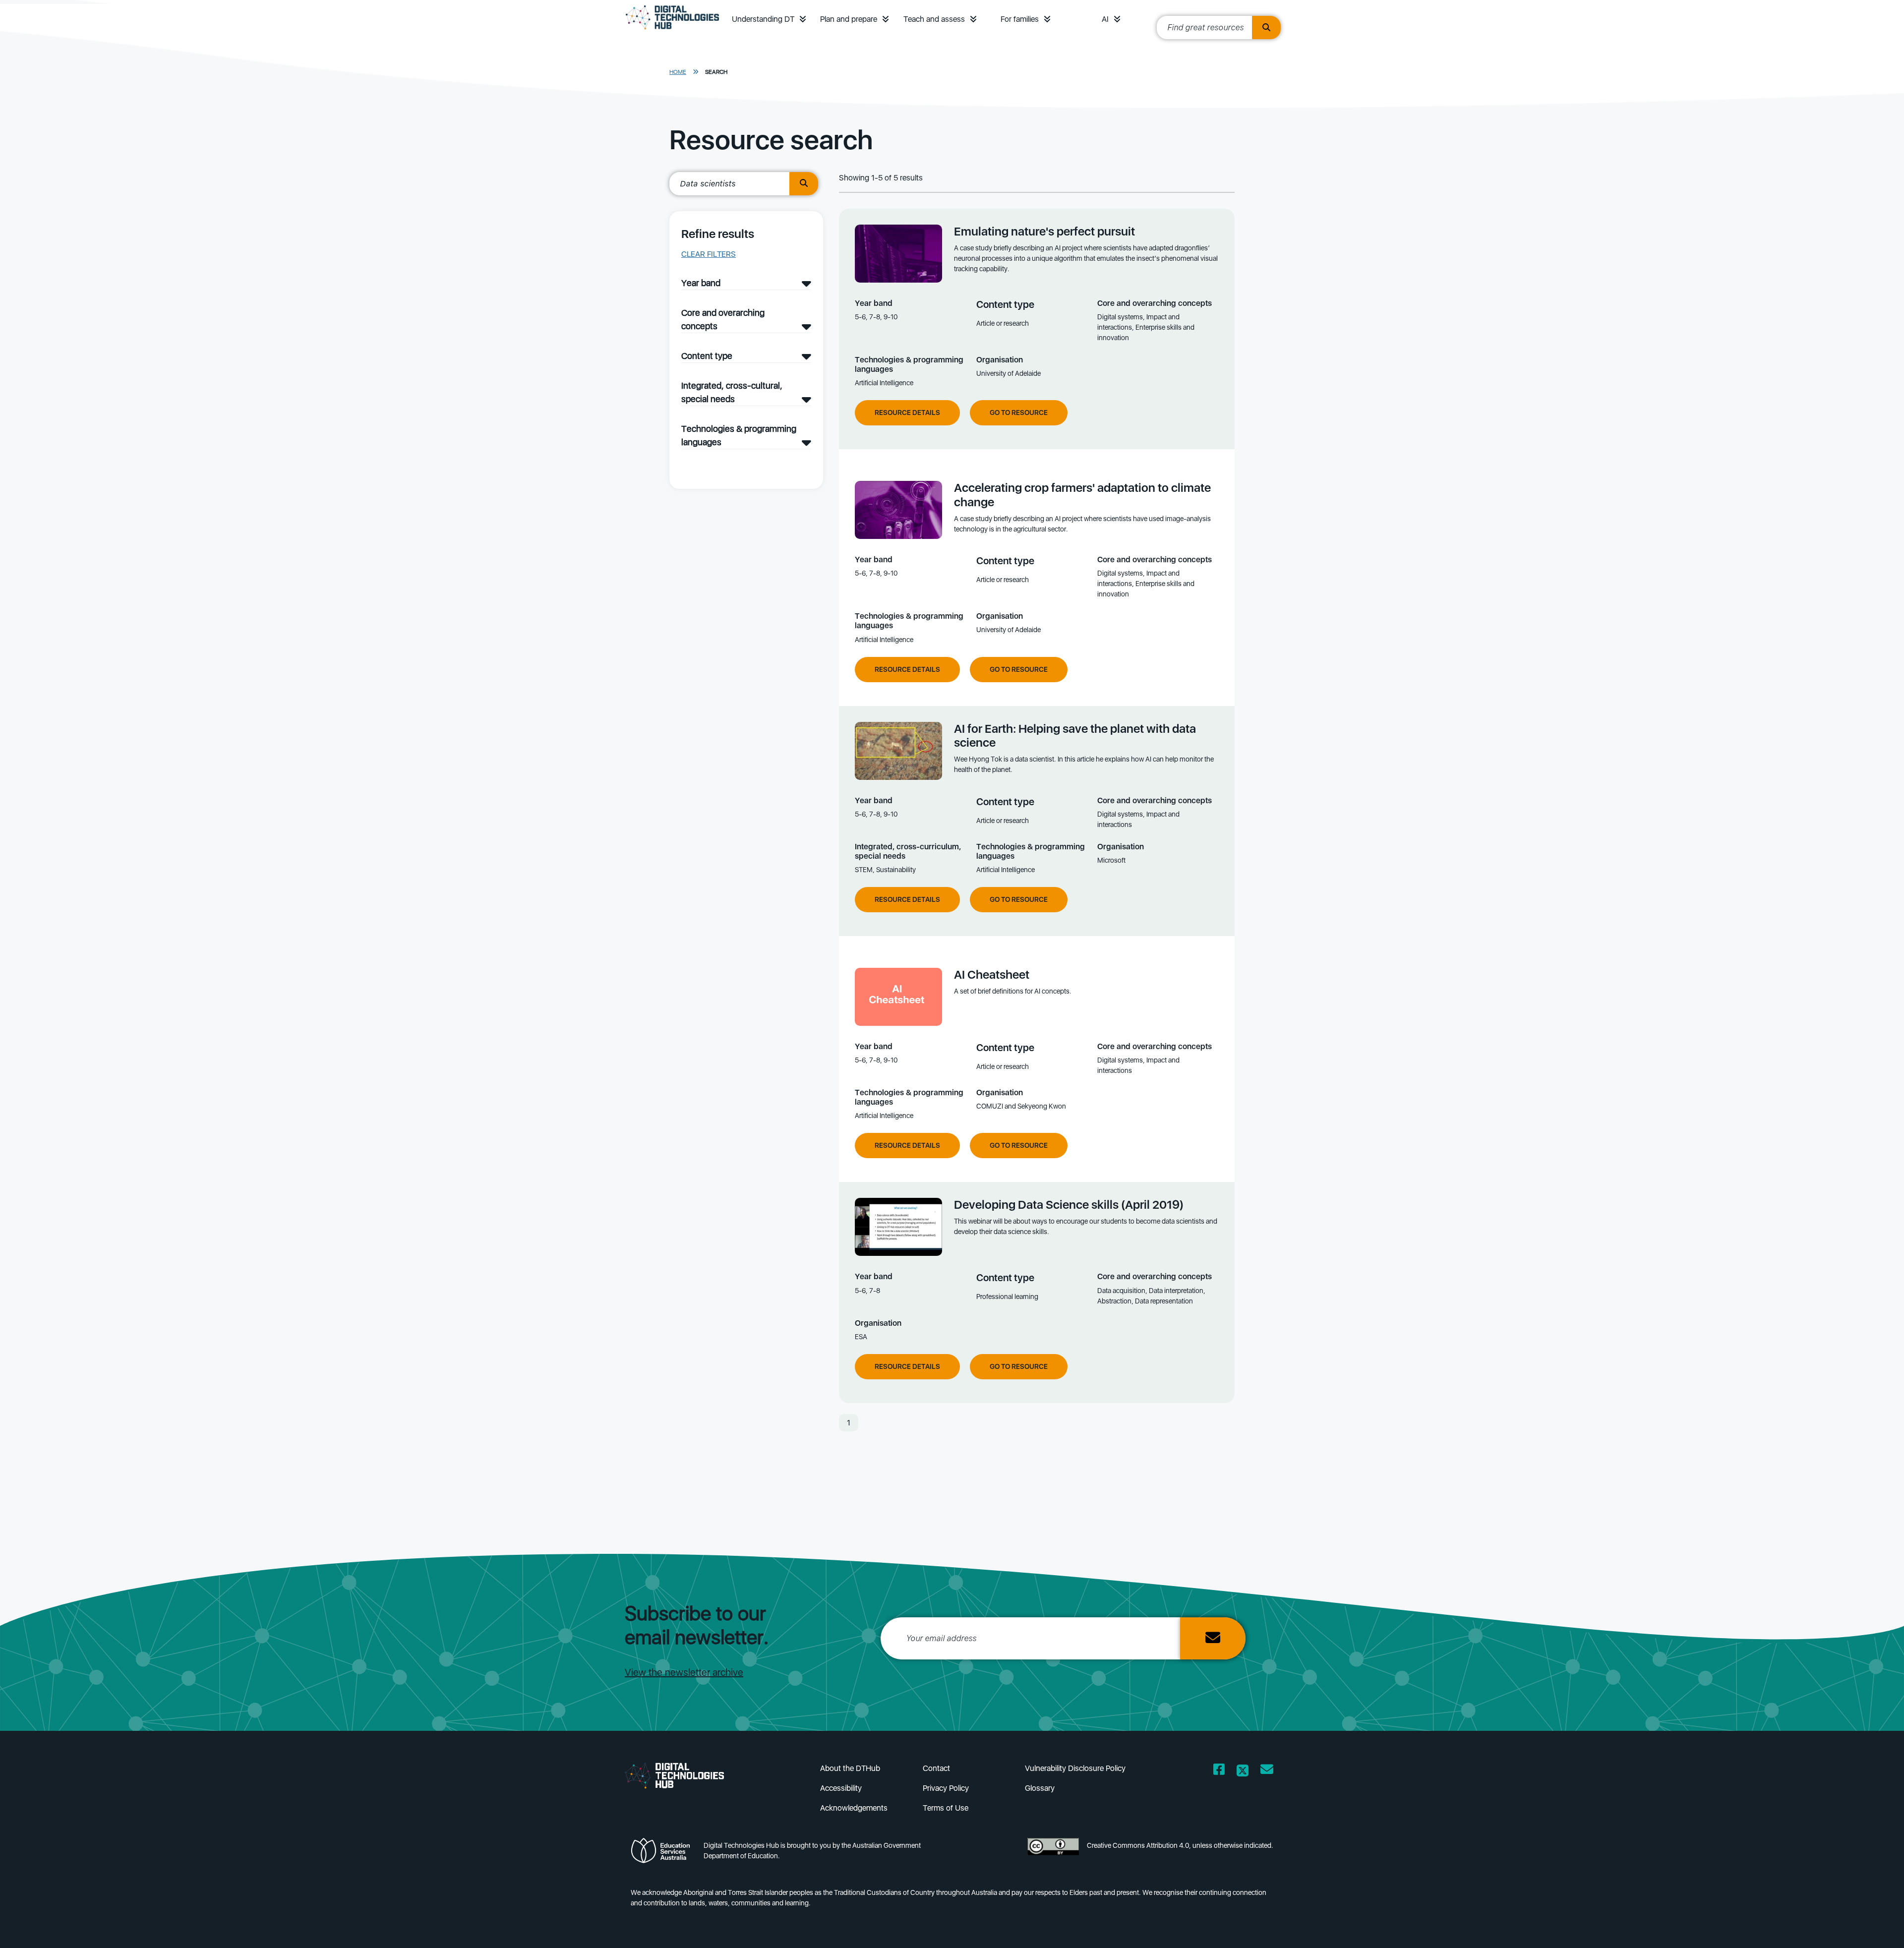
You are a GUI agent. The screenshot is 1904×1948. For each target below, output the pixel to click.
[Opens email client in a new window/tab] (1267, 1771)
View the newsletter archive (684, 1672)
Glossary (1040, 1788)
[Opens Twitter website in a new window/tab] (1243, 1771)
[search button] (1266, 28)
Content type (707, 356)
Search (716, 72)
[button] (803, 19)
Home (678, 72)
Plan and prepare (849, 19)
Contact (936, 1768)
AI (1105, 19)
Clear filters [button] (709, 254)
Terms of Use (946, 1808)
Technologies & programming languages (739, 435)
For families (1020, 19)
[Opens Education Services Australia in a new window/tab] (663, 1854)
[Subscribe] (1213, 1638)
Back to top (1846, 1926)
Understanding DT (763, 19)
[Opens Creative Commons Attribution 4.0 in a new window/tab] (1053, 1854)
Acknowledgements (854, 1808)
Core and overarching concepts (723, 319)
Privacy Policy (946, 1788)
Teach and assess (934, 19)
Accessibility (841, 1788)
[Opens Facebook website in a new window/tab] (1219, 1771)
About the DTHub (850, 1768)
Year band (701, 283)
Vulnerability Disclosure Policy (1075, 1768)
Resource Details (907, 413)
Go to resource (1019, 413)
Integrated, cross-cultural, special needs (732, 392)
